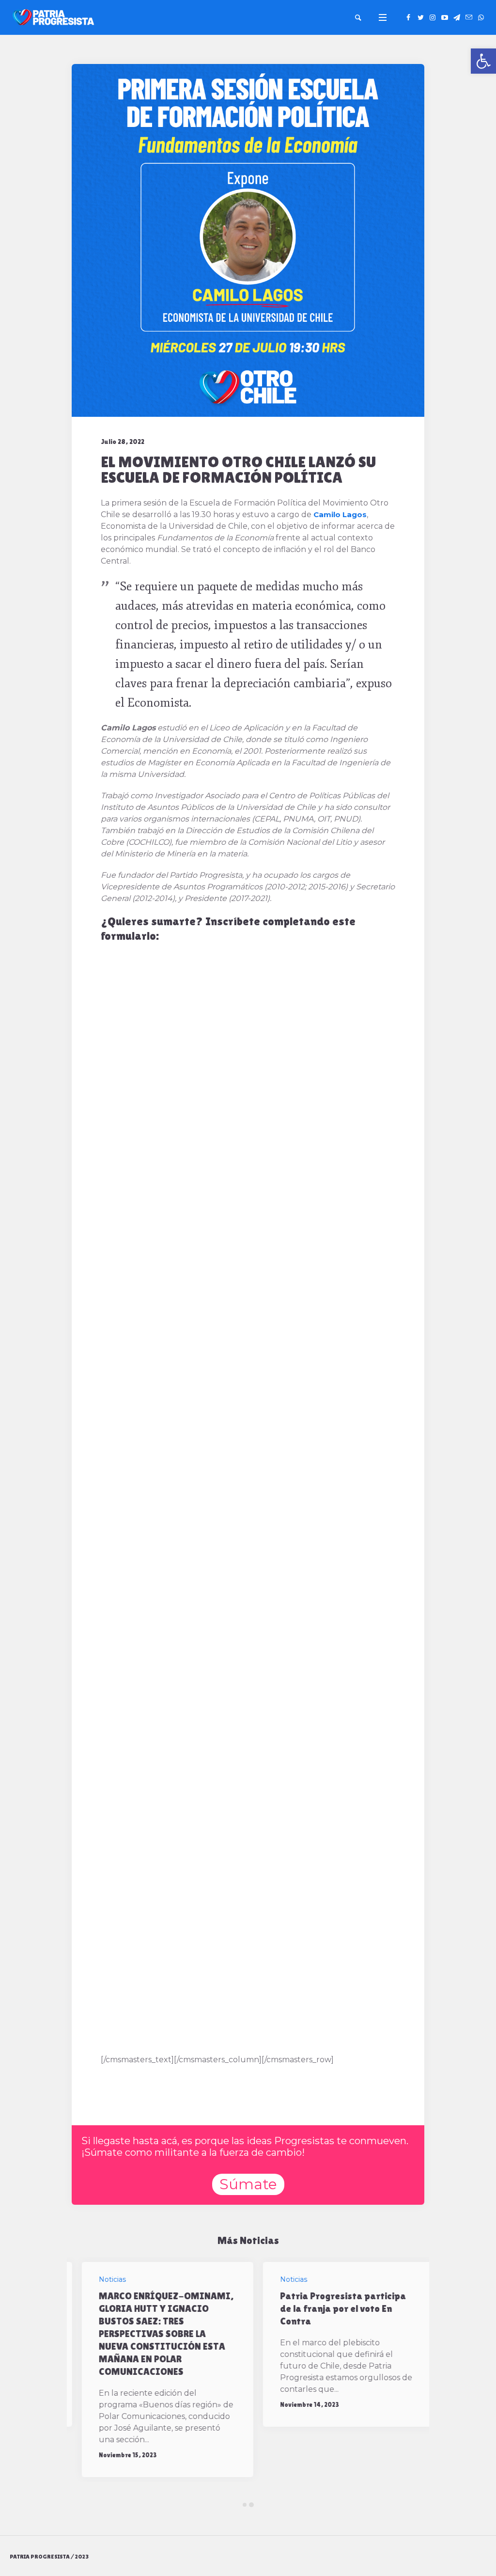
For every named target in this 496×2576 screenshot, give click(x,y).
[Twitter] (420, 17)
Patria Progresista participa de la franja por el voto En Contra (333, 2308)
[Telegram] (457, 17)
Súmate (248, 2184)
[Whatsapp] (481, 17)
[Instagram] (433, 17)
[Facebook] (408, 17)
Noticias (102, 2279)
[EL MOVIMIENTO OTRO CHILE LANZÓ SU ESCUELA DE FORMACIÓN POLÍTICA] (248, 240)
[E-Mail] (469, 17)
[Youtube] (445, 17)
